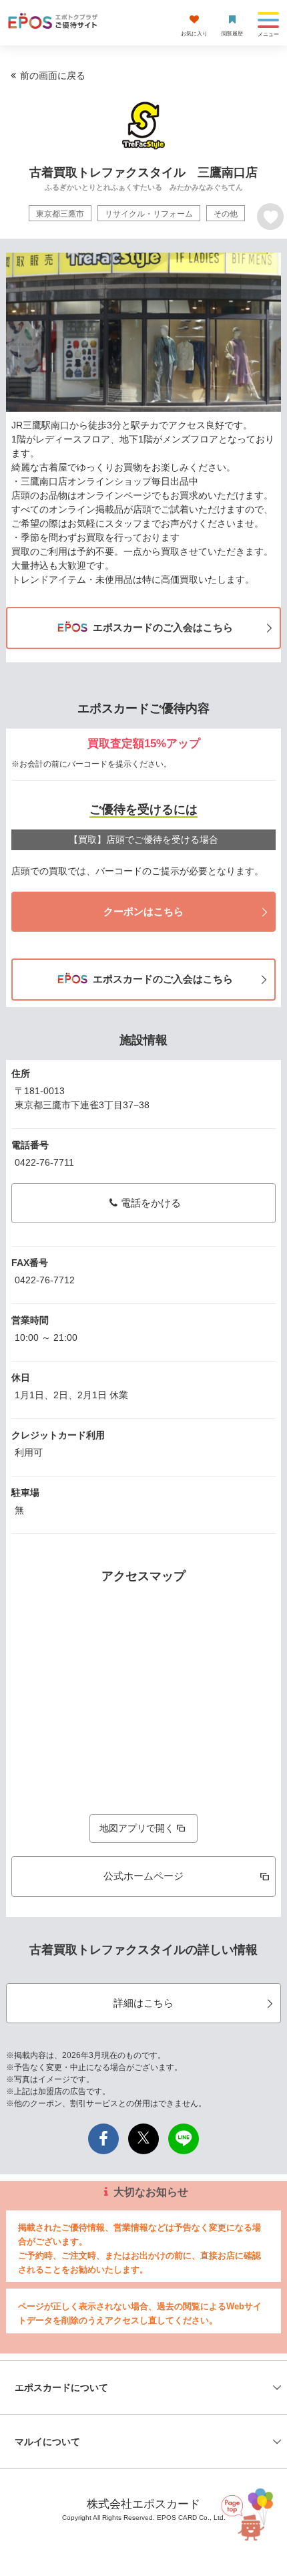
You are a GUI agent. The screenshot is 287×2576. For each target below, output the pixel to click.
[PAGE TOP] (246, 2511)
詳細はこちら (143, 2003)
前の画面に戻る (53, 76)
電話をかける (151, 1203)
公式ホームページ (143, 1876)
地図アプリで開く (137, 1828)
